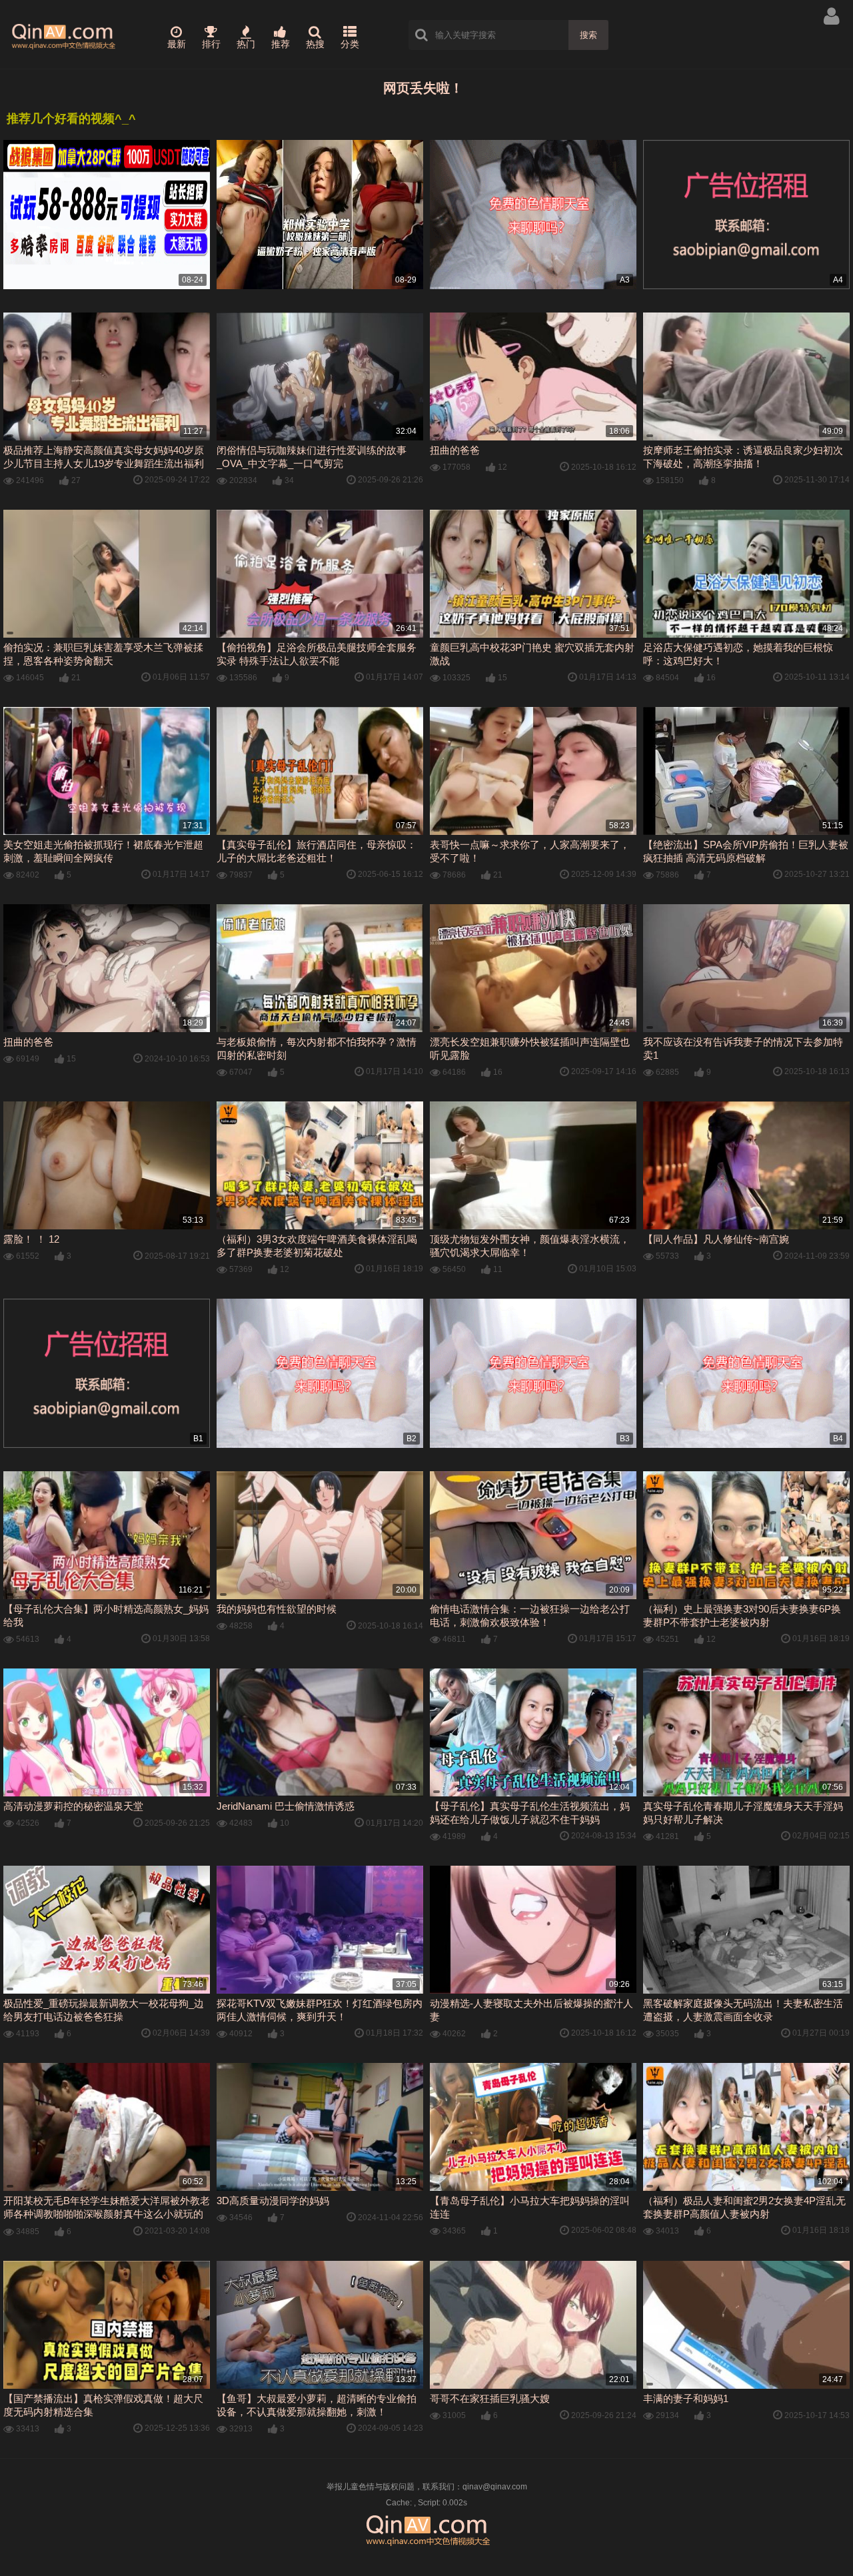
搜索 (588, 35)
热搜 (315, 44)
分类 (350, 44)
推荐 (281, 44)
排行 (211, 44)
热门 (246, 44)
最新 (177, 44)
